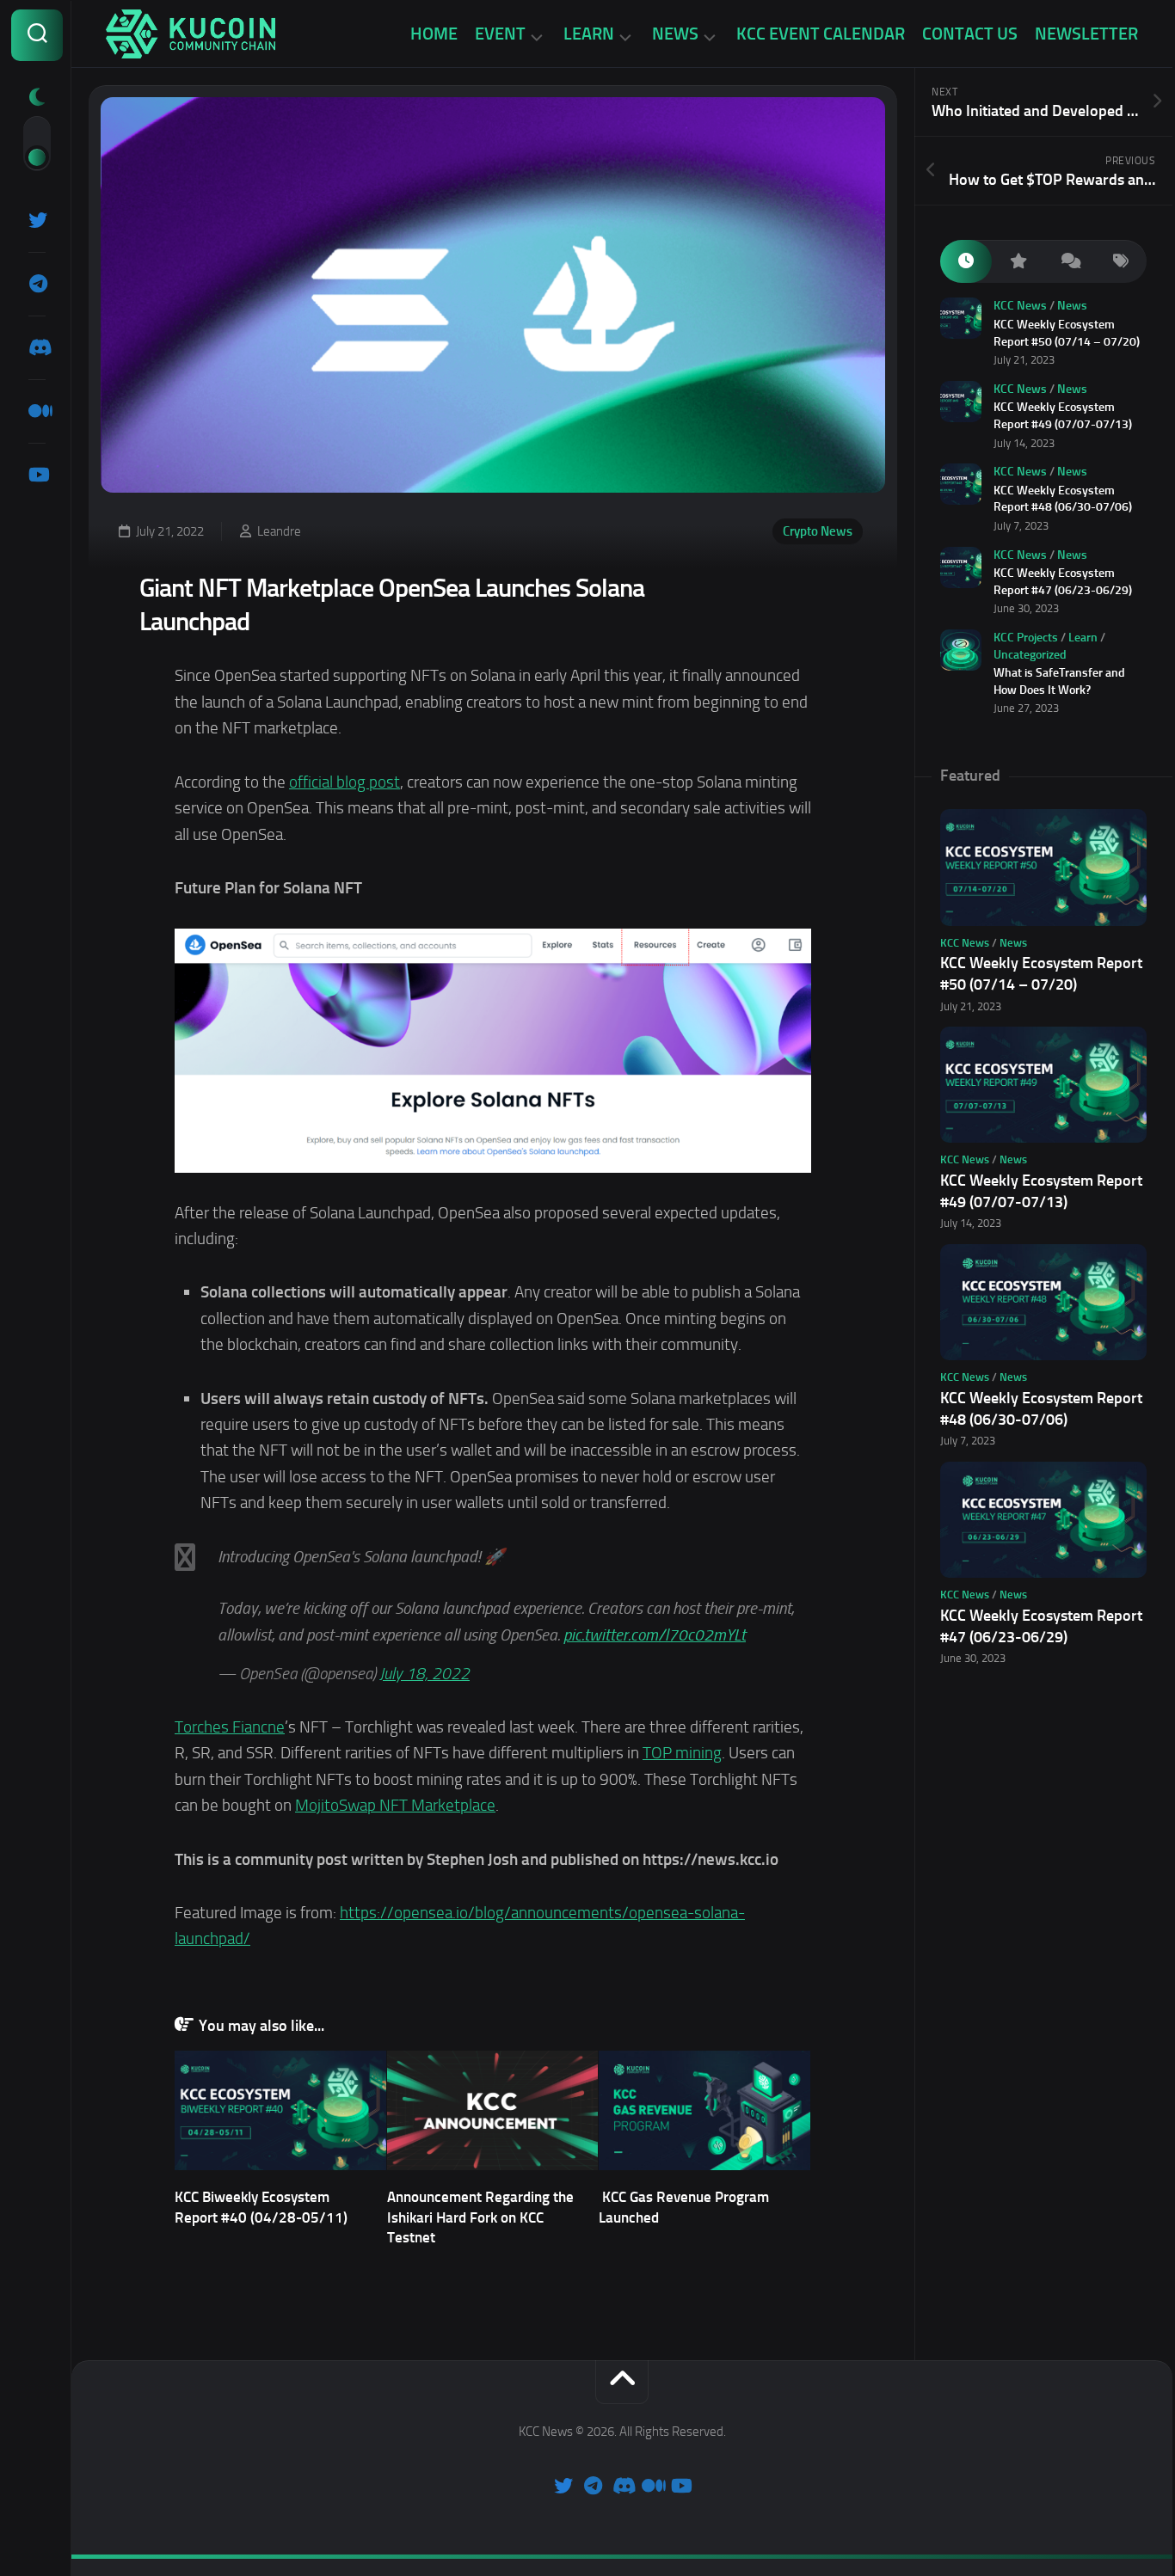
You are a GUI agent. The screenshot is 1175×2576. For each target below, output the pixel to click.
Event (500, 34)
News (675, 34)
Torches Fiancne (230, 1727)
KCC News (1020, 306)
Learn (589, 34)
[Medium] (37, 411)
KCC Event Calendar (821, 34)
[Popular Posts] (1018, 262)
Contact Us (970, 34)
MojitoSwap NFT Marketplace (395, 1805)
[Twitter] (37, 220)
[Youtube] (37, 475)
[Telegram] (37, 284)
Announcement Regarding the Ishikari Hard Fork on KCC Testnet (480, 2217)
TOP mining (682, 1753)
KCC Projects (1026, 638)
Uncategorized (1030, 655)
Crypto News (818, 531)
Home (434, 34)
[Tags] (1121, 262)
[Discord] (37, 347)
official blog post (345, 782)
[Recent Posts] (966, 262)
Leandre (279, 531)
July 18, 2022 (424, 1674)
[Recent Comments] (1069, 262)
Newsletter (1086, 34)
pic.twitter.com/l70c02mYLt (655, 1635)
